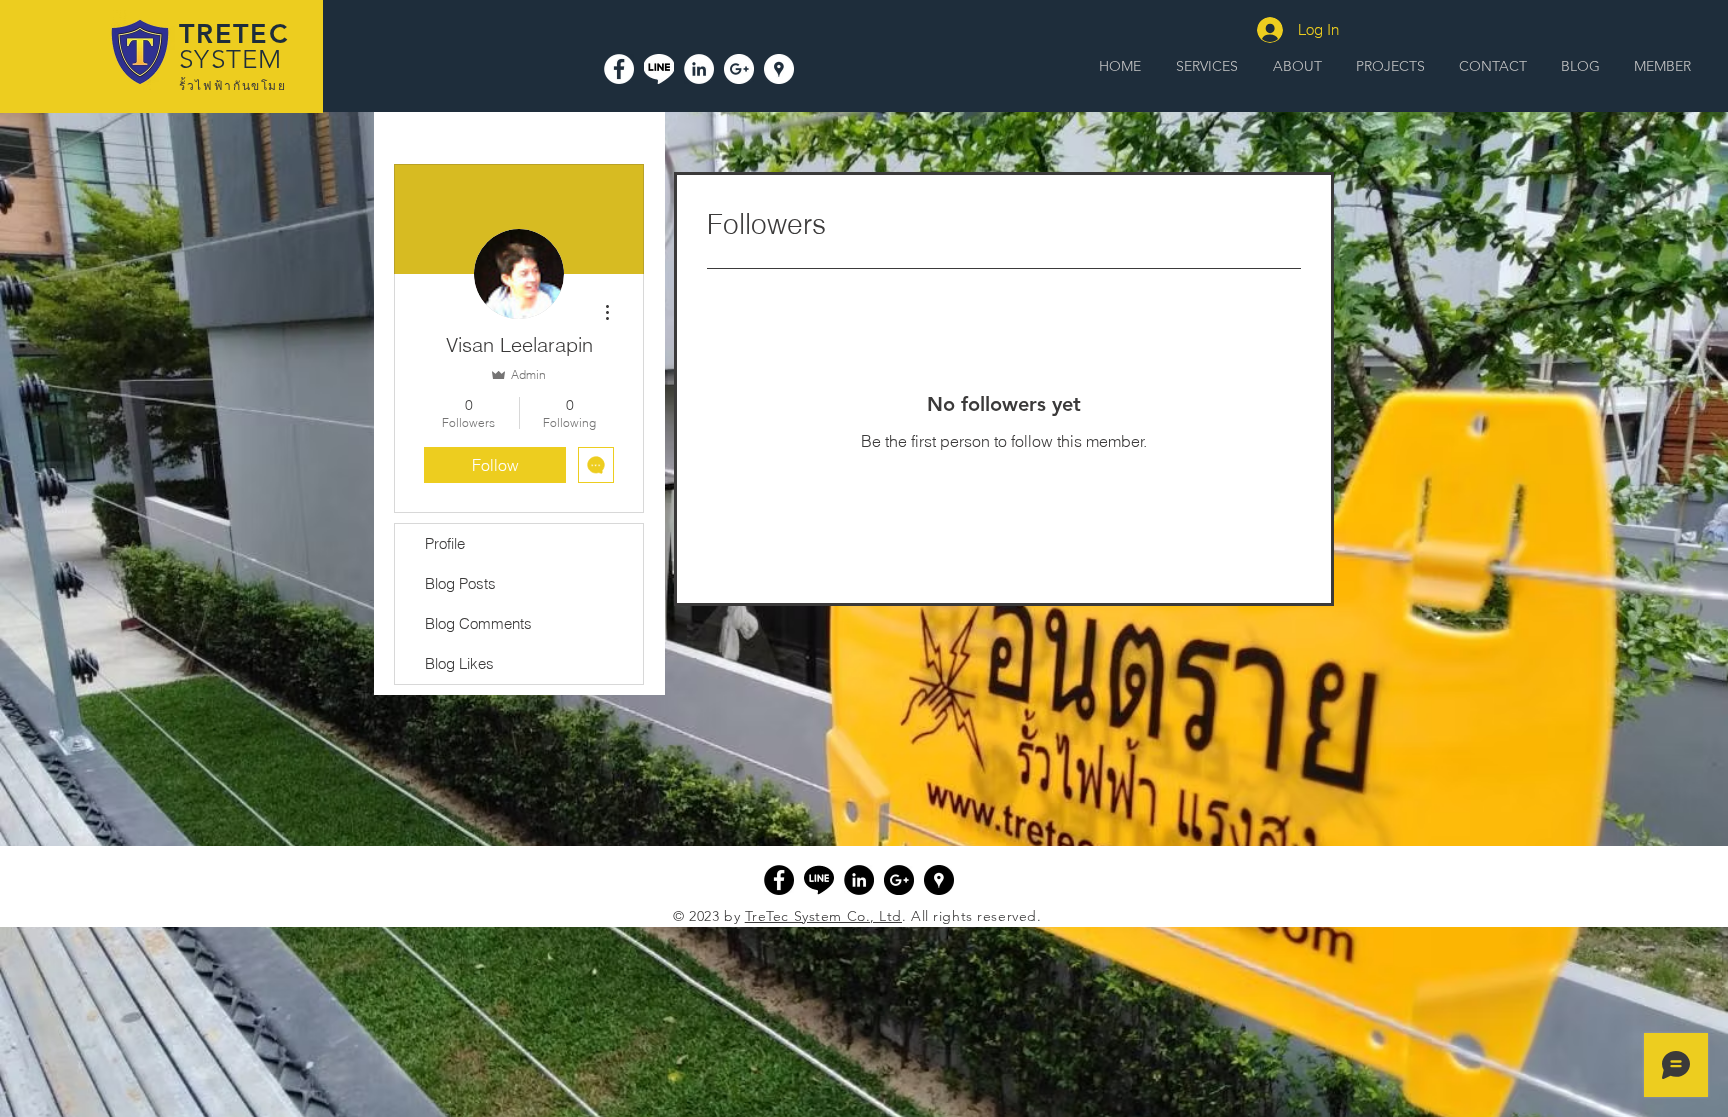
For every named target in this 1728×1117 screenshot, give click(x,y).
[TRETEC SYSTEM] (779, 69)
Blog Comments (478, 623)
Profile (445, 543)
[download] (819, 880)
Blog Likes (459, 663)
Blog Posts (460, 583)
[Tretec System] (619, 69)
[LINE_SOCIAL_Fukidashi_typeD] (659, 69)
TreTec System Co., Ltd (823, 916)
